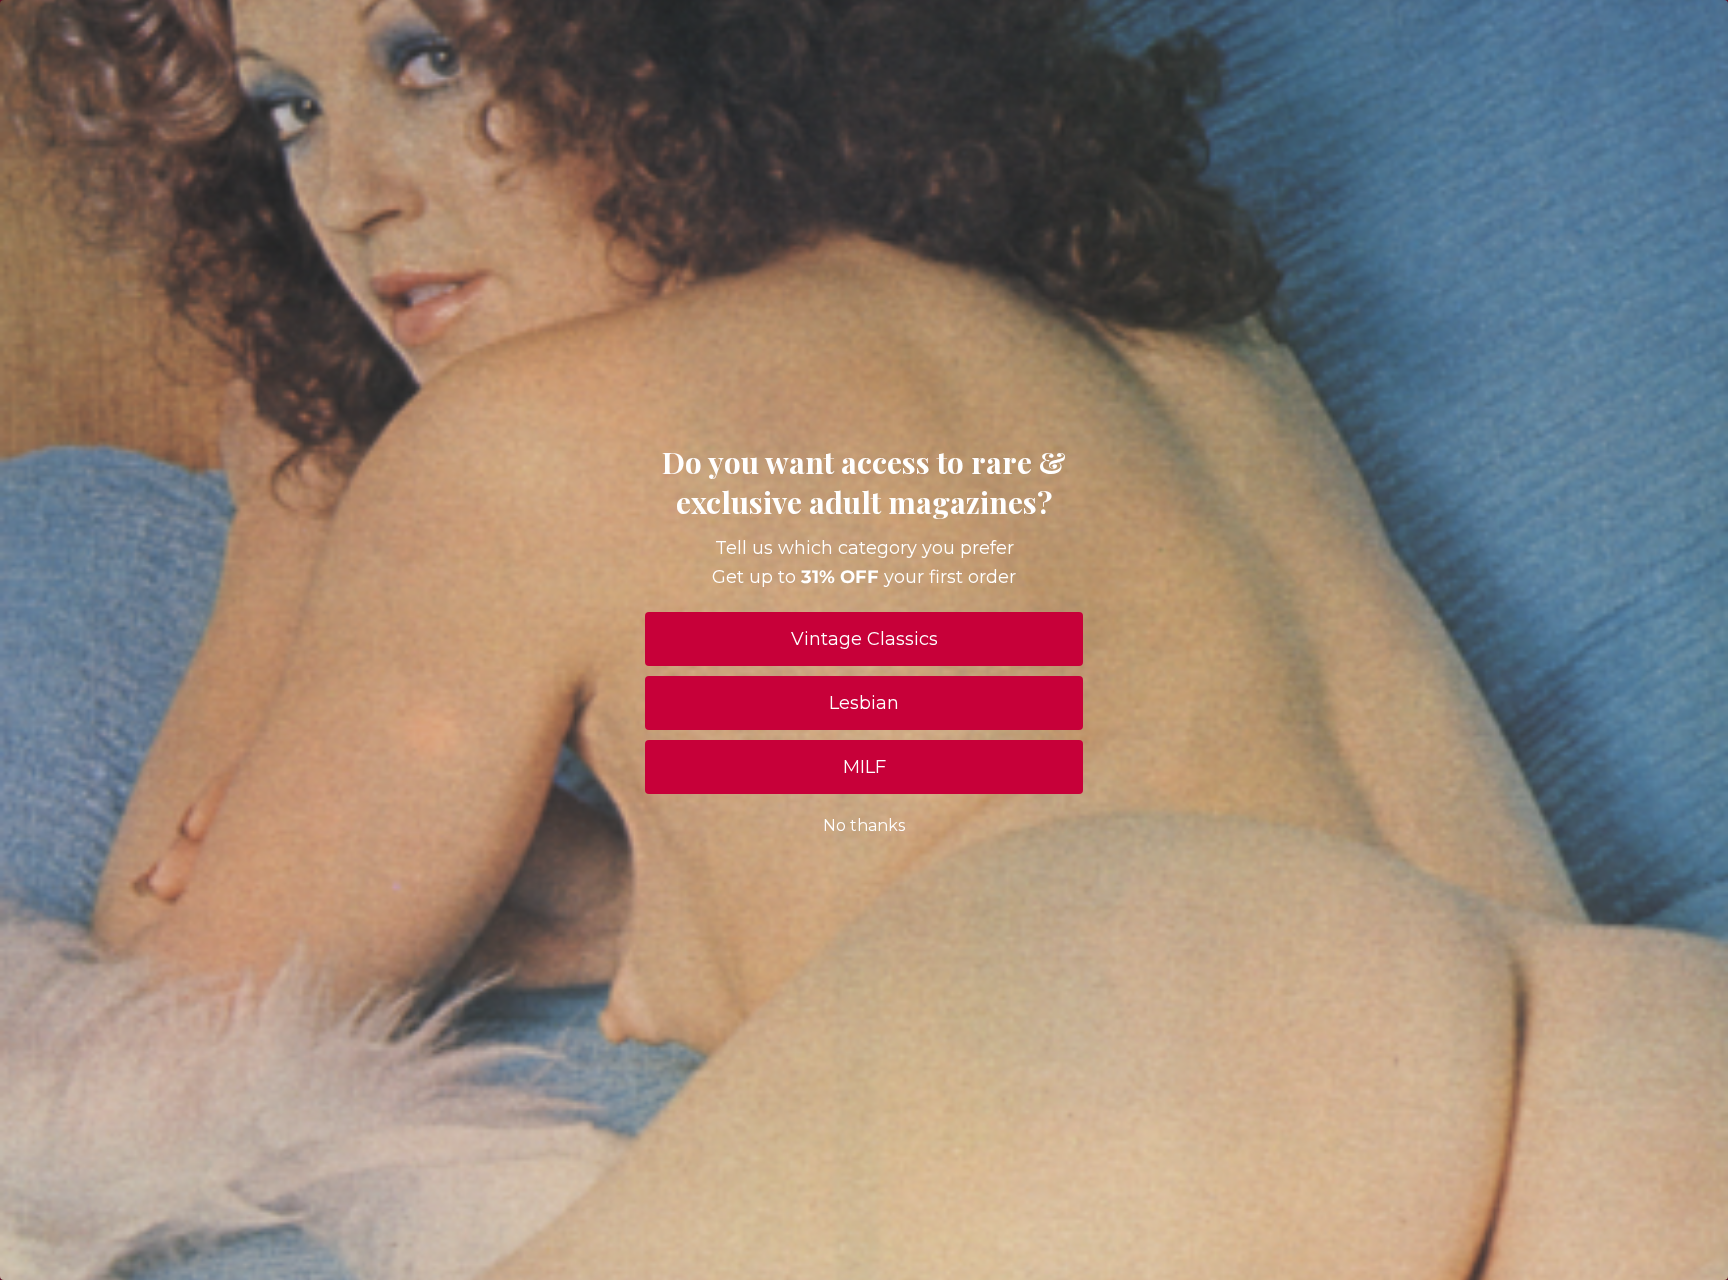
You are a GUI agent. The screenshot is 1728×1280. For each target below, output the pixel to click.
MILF (864, 767)
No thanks (864, 825)
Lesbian (864, 703)
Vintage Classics (864, 639)
